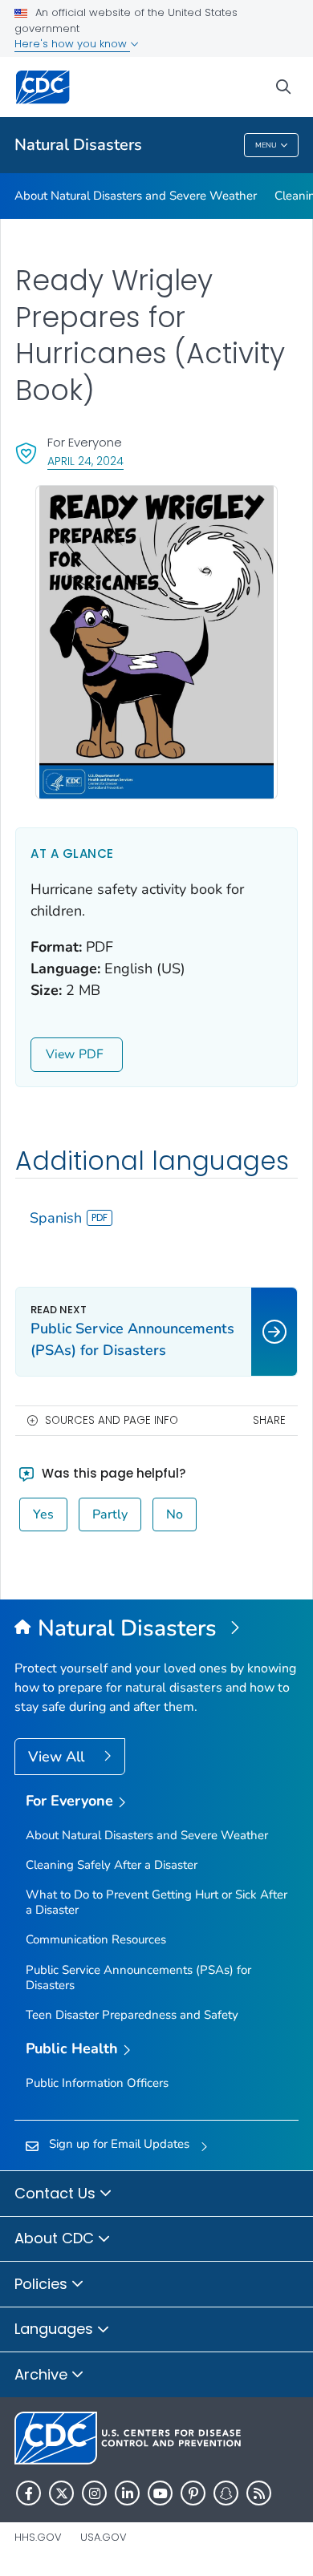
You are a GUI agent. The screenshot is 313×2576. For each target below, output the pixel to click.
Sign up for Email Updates (119, 2144)
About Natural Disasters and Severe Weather (136, 196)
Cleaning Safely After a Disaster (112, 1865)
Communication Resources (96, 1939)
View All (58, 1757)
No (175, 1514)
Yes (43, 1514)
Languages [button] (56, 2329)
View (60, 1054)
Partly (110, 1514)
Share (269, 1420)
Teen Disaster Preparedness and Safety (132, 2015)
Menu (266, 145)
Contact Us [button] (57, 2193)
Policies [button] (43, 2284)
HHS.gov (38, 2537)
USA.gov (104, 2537)
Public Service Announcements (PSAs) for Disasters (138, 1977)
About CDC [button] (56, 2238)
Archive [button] (43, 2374)
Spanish (56, 1218)
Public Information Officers (97, 2083)
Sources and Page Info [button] (112, 1420)
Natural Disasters (78, 145)
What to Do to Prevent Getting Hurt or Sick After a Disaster (156, 1902)
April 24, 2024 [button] (85, 461)
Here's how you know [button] (72, 44)
